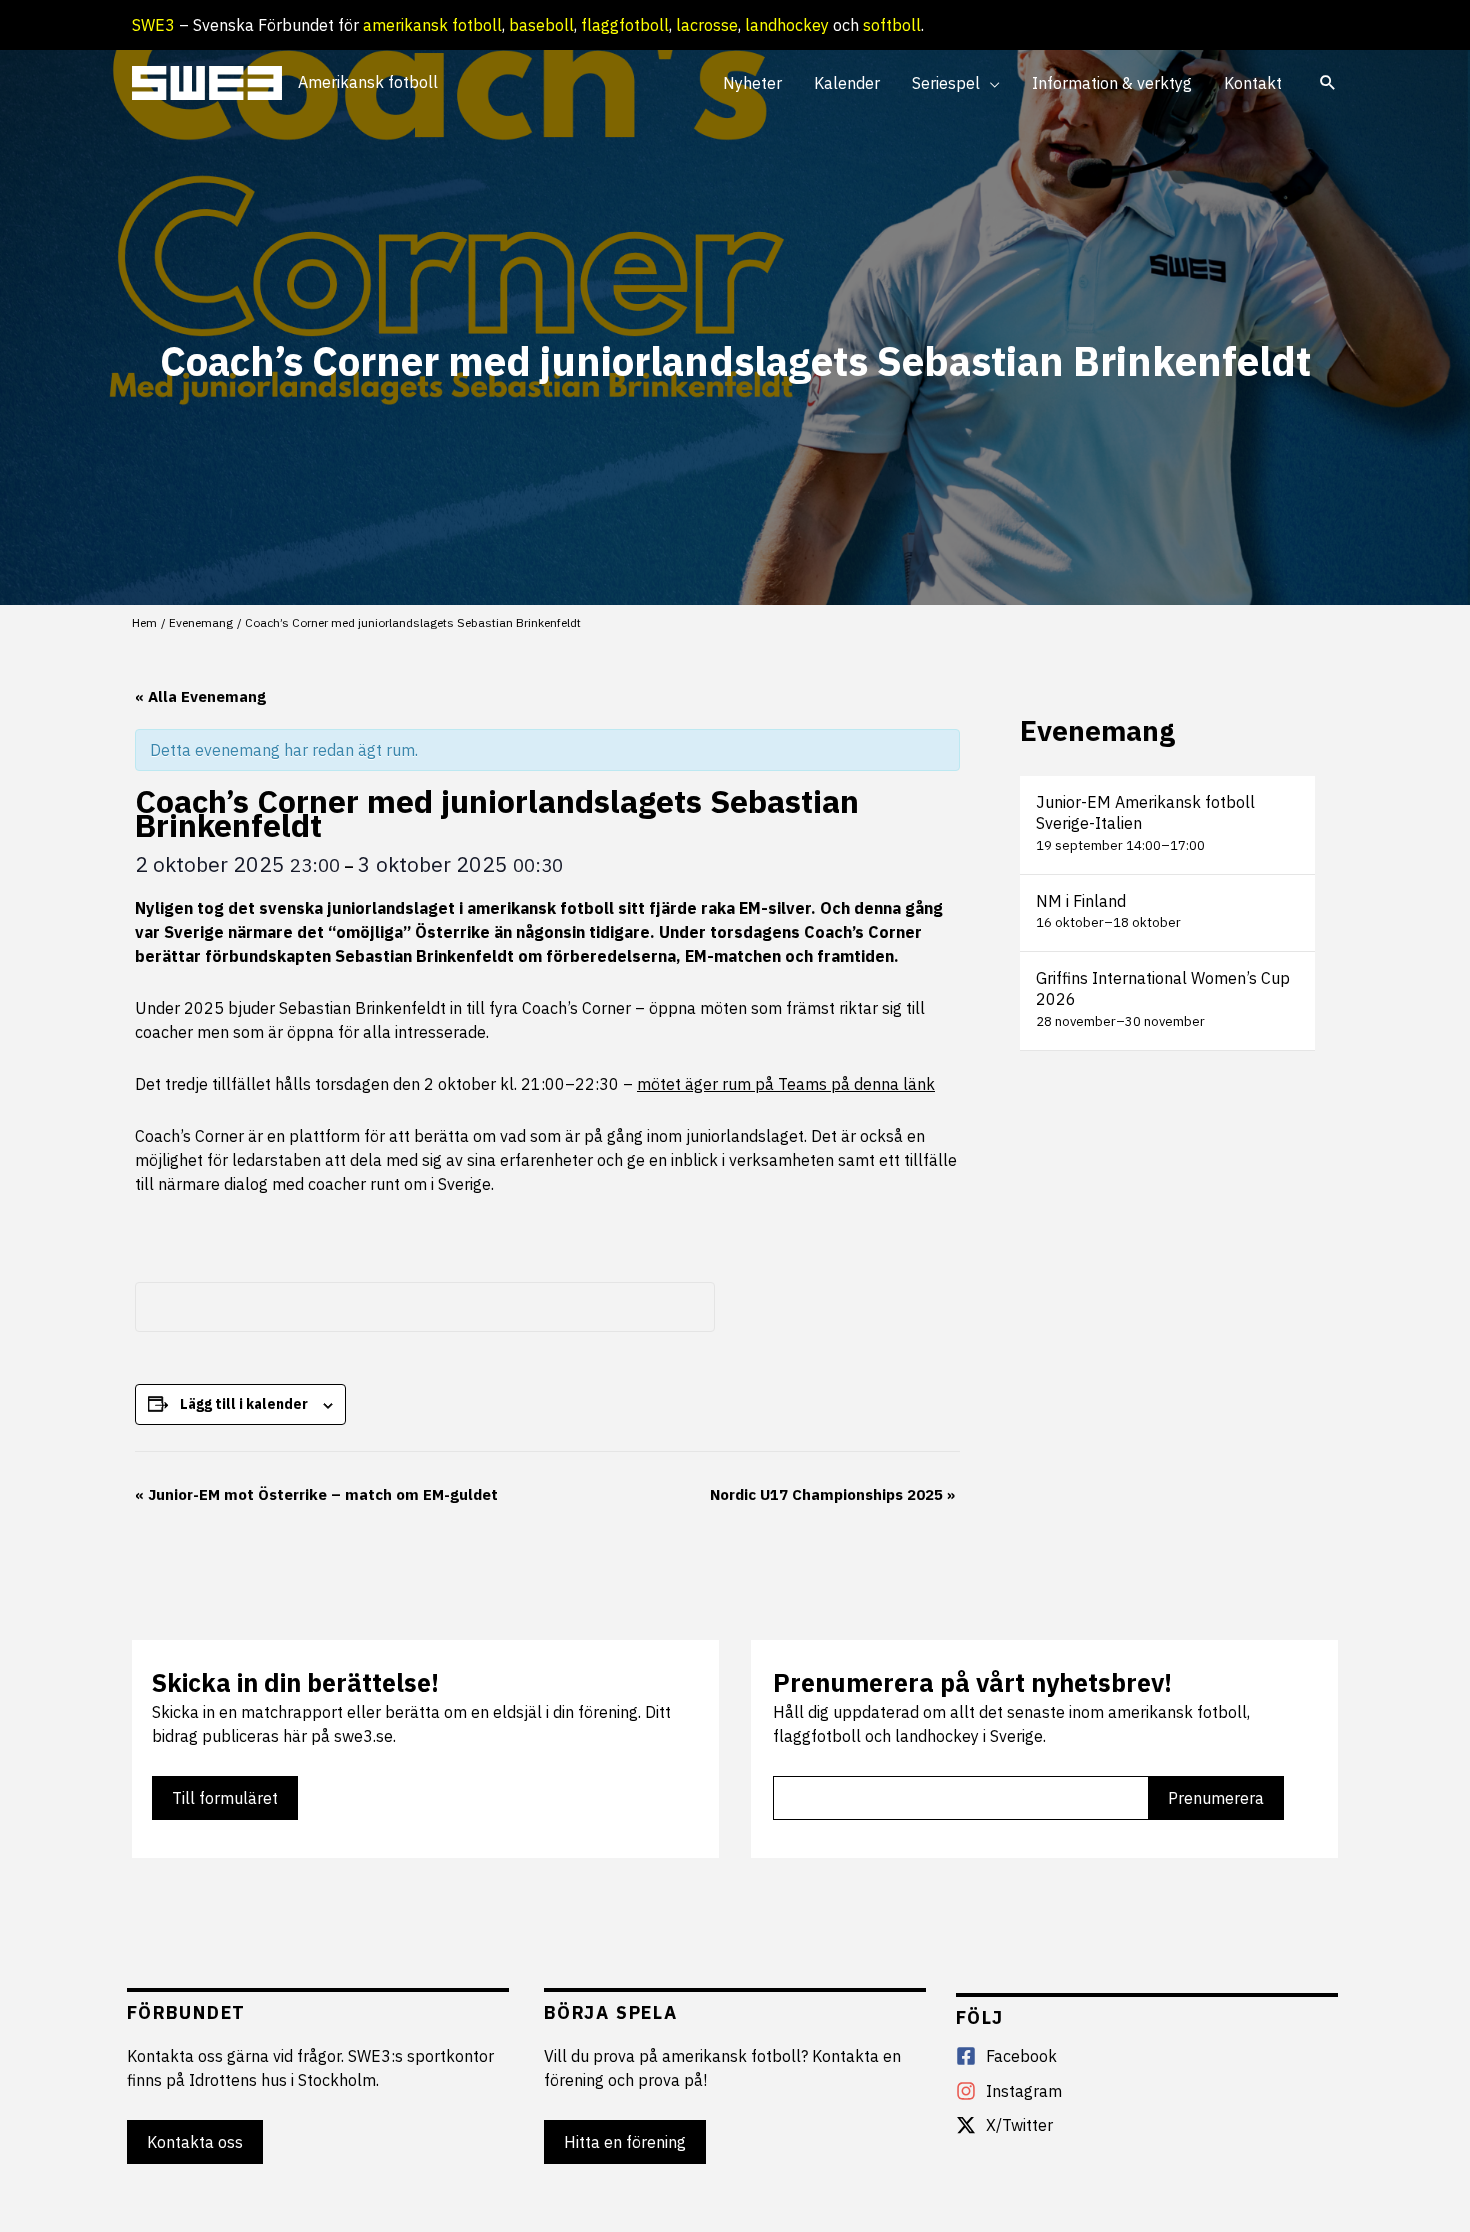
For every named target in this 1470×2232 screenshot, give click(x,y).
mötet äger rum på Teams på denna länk (786, 1084)
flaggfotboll (625, 25)
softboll (892, 25)
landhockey (787, 25)
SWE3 (153, 25)
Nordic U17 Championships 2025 (832, 1494)
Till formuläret (225, 1798)
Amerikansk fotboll (368, 82)
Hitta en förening (625, 2142)
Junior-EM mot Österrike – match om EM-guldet (316, 1494)
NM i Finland (1081, 901)
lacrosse (707, 25)
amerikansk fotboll (432, 25)
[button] (990, 83)
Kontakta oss (195, 2142)
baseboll (541, 25)
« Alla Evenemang (200, 696)
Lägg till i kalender (244, 1404)
